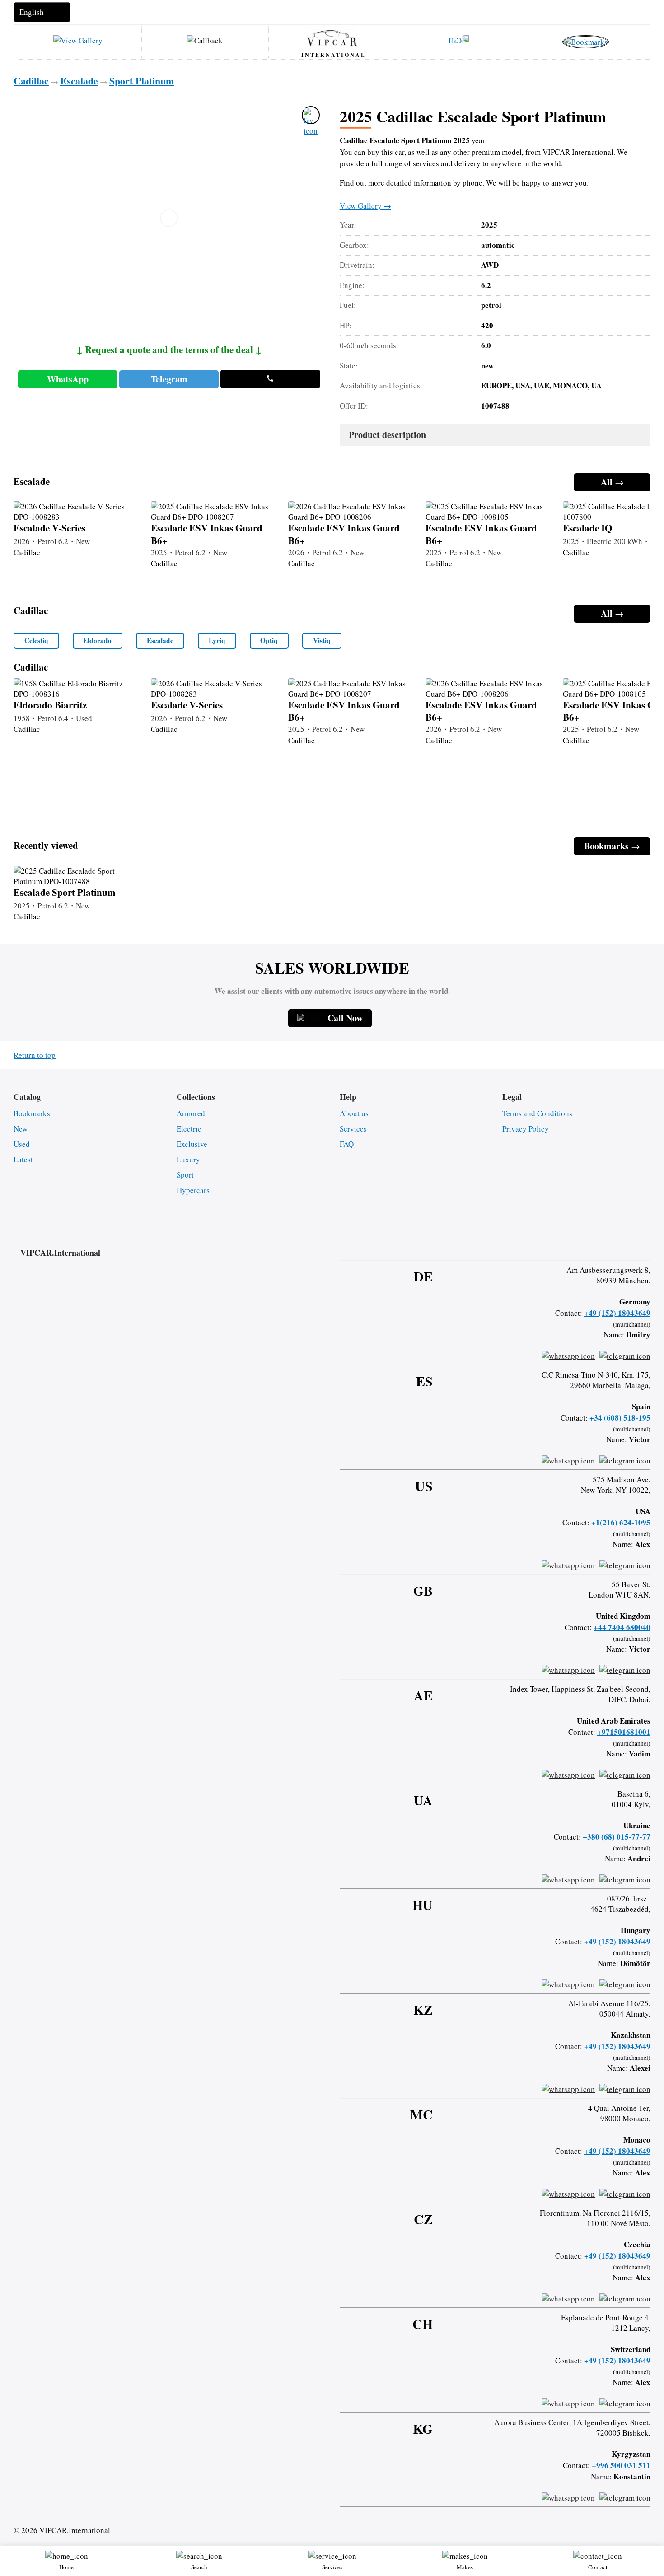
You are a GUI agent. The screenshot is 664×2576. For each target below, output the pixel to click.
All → (612, 482)
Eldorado (97, 640)
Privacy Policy (526, 1129)
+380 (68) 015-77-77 (617, 1837)
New (21, 1129)
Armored (191, 1113)
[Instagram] (599, 1244)
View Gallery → (365, 206)
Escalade (160, 640)
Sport (185, 1175)
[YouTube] (623, 1244)
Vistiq (322, 640)
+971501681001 (624, 1732)
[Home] (332, 37)
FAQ (347, 1144)
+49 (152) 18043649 (617, 1313)
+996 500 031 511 (621, 2465)
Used (22, 1144)
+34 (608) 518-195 (620, 1418)
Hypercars (193, 1190)
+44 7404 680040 (622, 1627)
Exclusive (192, 1144)
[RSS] (647, 1244)
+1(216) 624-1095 (621, 1522)
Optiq (269, 640)
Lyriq (217, 640)
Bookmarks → (612, 846)
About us (354, 1113)
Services (353, 1129)
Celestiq (36, 640)
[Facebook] (575, 1244)
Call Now (345, 1018)
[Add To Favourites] (311, 115)
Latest (23, 1159)
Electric (189, 1129)
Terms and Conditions (537, 1113)
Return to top (35, 1055)
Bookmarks (32, 1113)
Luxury (188, 1159)
